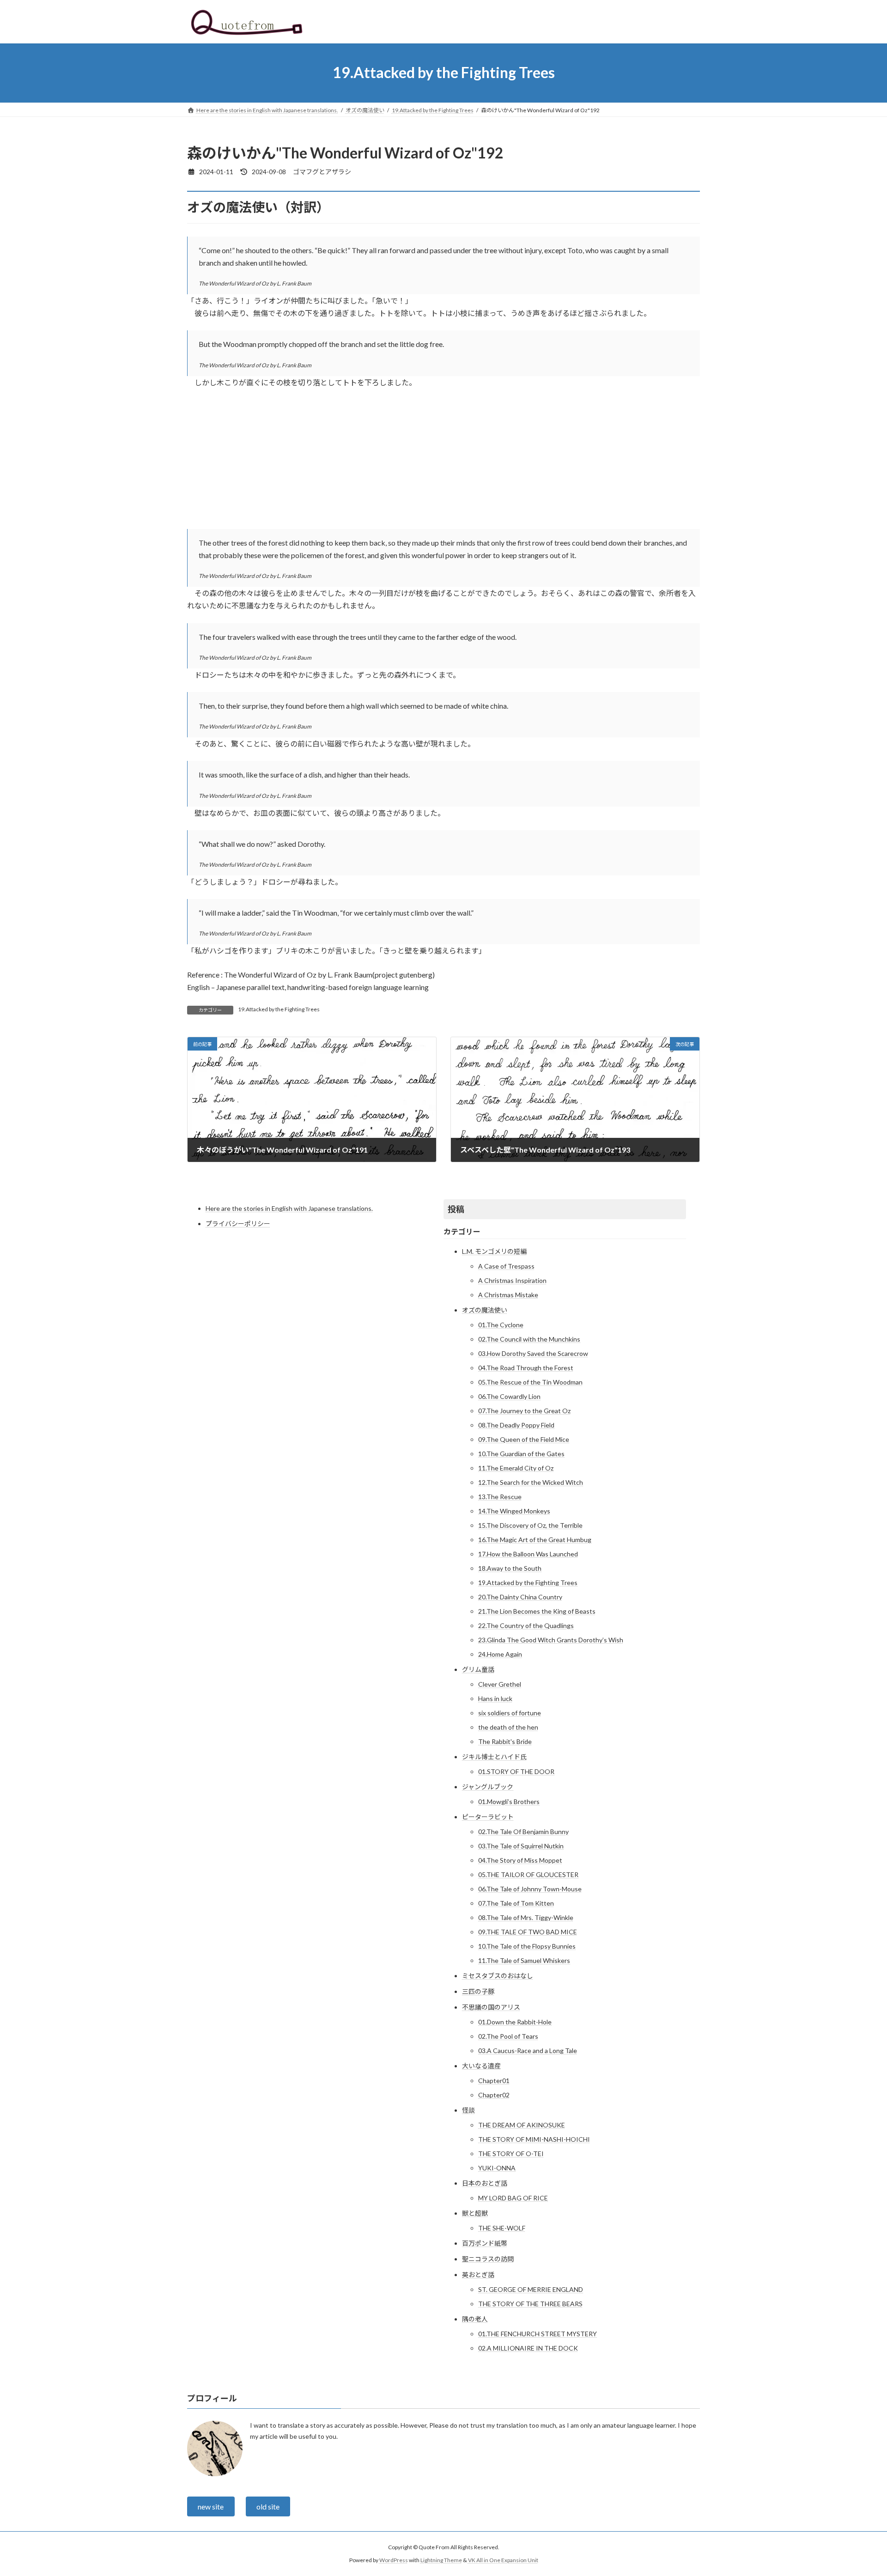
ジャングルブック (488, 1787)
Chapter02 (494, 2095)
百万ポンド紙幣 (485, 2243)
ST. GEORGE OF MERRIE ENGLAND (531, 2289)
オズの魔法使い (485, 1310)
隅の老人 (475, 2319)
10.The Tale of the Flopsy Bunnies (527, 1946)
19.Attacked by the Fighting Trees (279, 1009)
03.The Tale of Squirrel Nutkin (521, 1846)
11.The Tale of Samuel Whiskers (524, 1960)
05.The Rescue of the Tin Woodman (530, 1382)
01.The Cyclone (501, 1325)
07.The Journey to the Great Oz (524, 1411)
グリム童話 (478, 1669)
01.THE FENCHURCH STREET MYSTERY (538, 2334)
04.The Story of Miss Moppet (520, 1860)
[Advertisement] (443, 464)
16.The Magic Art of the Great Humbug (535, 1540)
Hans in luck (495, 1698)
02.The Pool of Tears (508, 2036)
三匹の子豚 (478, 1991)
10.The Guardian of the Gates (521, 1454)
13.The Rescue (500, 1497)
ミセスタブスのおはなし (498, 1976)
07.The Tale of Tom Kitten (516, 1903)
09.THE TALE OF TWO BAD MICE (528, 1932)
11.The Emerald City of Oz (516, 1468)
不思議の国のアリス (491, 2007)
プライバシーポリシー (238, 1224)
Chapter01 (494, 2081)
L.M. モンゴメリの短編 (494, 1251)
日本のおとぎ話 (485, 2183)
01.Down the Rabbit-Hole (515, 2022)
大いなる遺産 (481, 2066)
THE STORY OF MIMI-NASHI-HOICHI (534, 2139)
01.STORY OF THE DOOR (516, 1771)
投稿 (456, 1209)
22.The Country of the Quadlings (526, 1625)
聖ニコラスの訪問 (488, 2259)
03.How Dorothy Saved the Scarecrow (533, 1353)
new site (211, 2506)
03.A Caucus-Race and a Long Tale (528, 2050)
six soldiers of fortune (510, 1713)
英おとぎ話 (478, 2275)
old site (268, 2506)
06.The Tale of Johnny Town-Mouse (530, 1889)
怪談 (468, 2110)
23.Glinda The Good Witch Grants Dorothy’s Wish (551, 1640)
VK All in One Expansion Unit (503, 2560)
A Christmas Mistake (508, 1295)
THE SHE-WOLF (502, 2228)
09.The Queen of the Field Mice (524, 1439)
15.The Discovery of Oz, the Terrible (530, 1525)
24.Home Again (500, 1654)
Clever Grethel (500, 1684)
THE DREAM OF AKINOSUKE (522, 2125)
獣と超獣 (475, 2213)
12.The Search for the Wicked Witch (531, 1482)
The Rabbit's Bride (505, 1741)
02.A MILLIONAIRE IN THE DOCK (528, 2348)
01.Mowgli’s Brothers (509, 1801)
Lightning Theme (441, 2560)
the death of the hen (508, 1727)
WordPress (394, 2560)
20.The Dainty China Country (520, 1597)
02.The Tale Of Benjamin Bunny (523, 1832)
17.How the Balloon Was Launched (528, 1554)
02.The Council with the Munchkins (529, 1339)
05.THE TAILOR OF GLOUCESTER (528, 1874)
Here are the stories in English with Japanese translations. (289, 1208)
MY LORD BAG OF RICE (513, 2198)
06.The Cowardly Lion (509, 1396)
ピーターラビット (488, 1817)
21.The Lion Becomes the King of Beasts (537, 1611)
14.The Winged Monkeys (514, 1511)
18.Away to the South (510, 1568)
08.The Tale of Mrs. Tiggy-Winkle (526, 1917)
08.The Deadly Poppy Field (516, 1425)
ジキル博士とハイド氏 (494, 1757)
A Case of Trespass (506, 1266)
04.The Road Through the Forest (526, 1368)
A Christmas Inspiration (512, 1280)
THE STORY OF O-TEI (511, 2154)
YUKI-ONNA (497, 2168)
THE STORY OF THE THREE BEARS (530, 2304)
